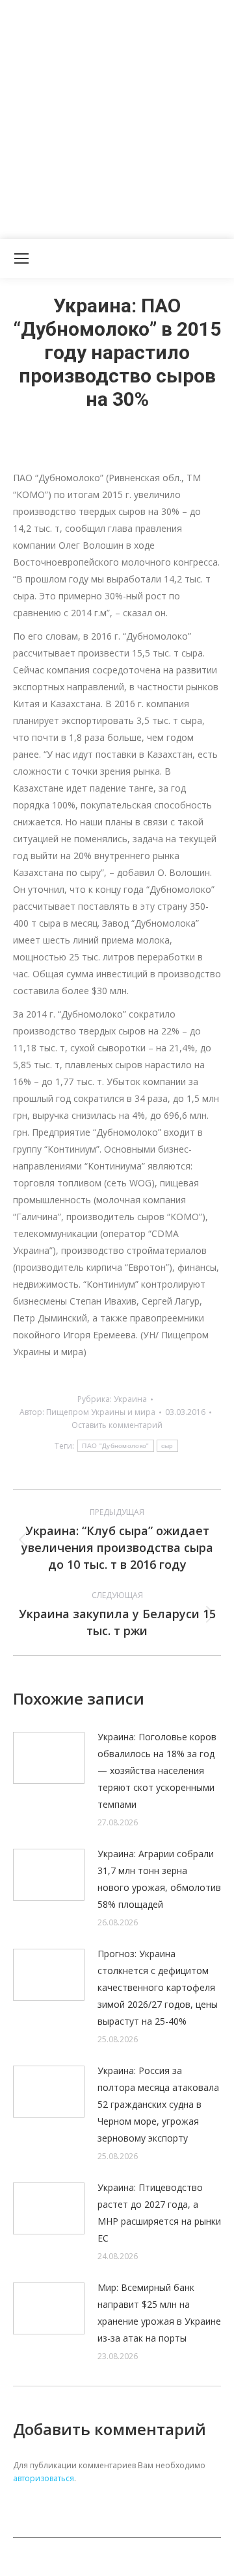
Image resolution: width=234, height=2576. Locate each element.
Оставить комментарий (117, 1425)
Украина (130, 1399)
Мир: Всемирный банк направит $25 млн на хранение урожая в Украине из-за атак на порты (159, 2313)
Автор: (87, 1412)
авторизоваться (44, 2478)
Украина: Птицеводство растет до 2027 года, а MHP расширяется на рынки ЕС (159, 2213)
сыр (167, 1446)
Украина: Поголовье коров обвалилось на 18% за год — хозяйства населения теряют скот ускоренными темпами (157, 1770)
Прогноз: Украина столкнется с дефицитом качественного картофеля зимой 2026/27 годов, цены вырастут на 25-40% (158, 1987)
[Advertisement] (117, 117)
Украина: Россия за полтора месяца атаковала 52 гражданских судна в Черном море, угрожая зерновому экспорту (158, 2104)
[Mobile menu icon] (21, 258)
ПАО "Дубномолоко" (115, 1446)
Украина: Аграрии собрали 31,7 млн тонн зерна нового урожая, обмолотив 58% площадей (159, 1879)
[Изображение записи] (49, 1758)
